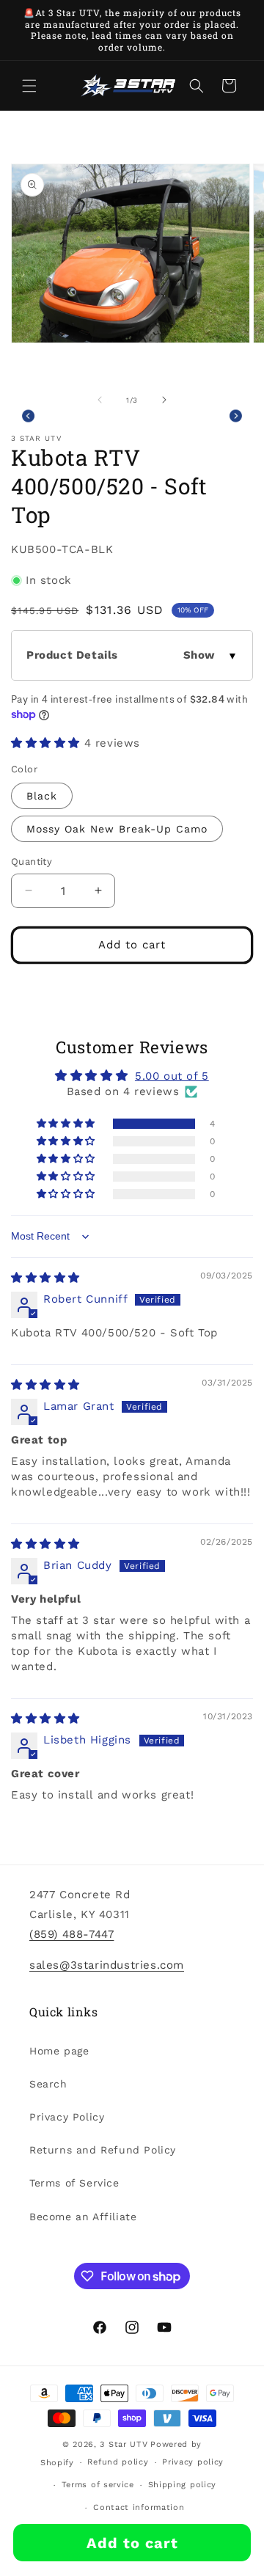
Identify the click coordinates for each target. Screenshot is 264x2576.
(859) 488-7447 (71, 1934)
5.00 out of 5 (172, 1076)
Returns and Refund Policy (103, 2150)
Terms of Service (74, 2183)
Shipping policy (183, 2485)
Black (42, 796)
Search (48, 2084)
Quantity (32, 861)
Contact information (139, 2507)
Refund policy (118, 2462)
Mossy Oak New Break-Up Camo (117, 829)
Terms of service (98, 2485)
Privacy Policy (67, 2117)
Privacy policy (193, 2462)
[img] (45, 1278)
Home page (59, 2051)
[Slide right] (164, 400)
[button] (29, 86)
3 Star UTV (124, 2444)
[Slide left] (100, 400)
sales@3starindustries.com (107, 1965)
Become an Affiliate (83, 2217)
